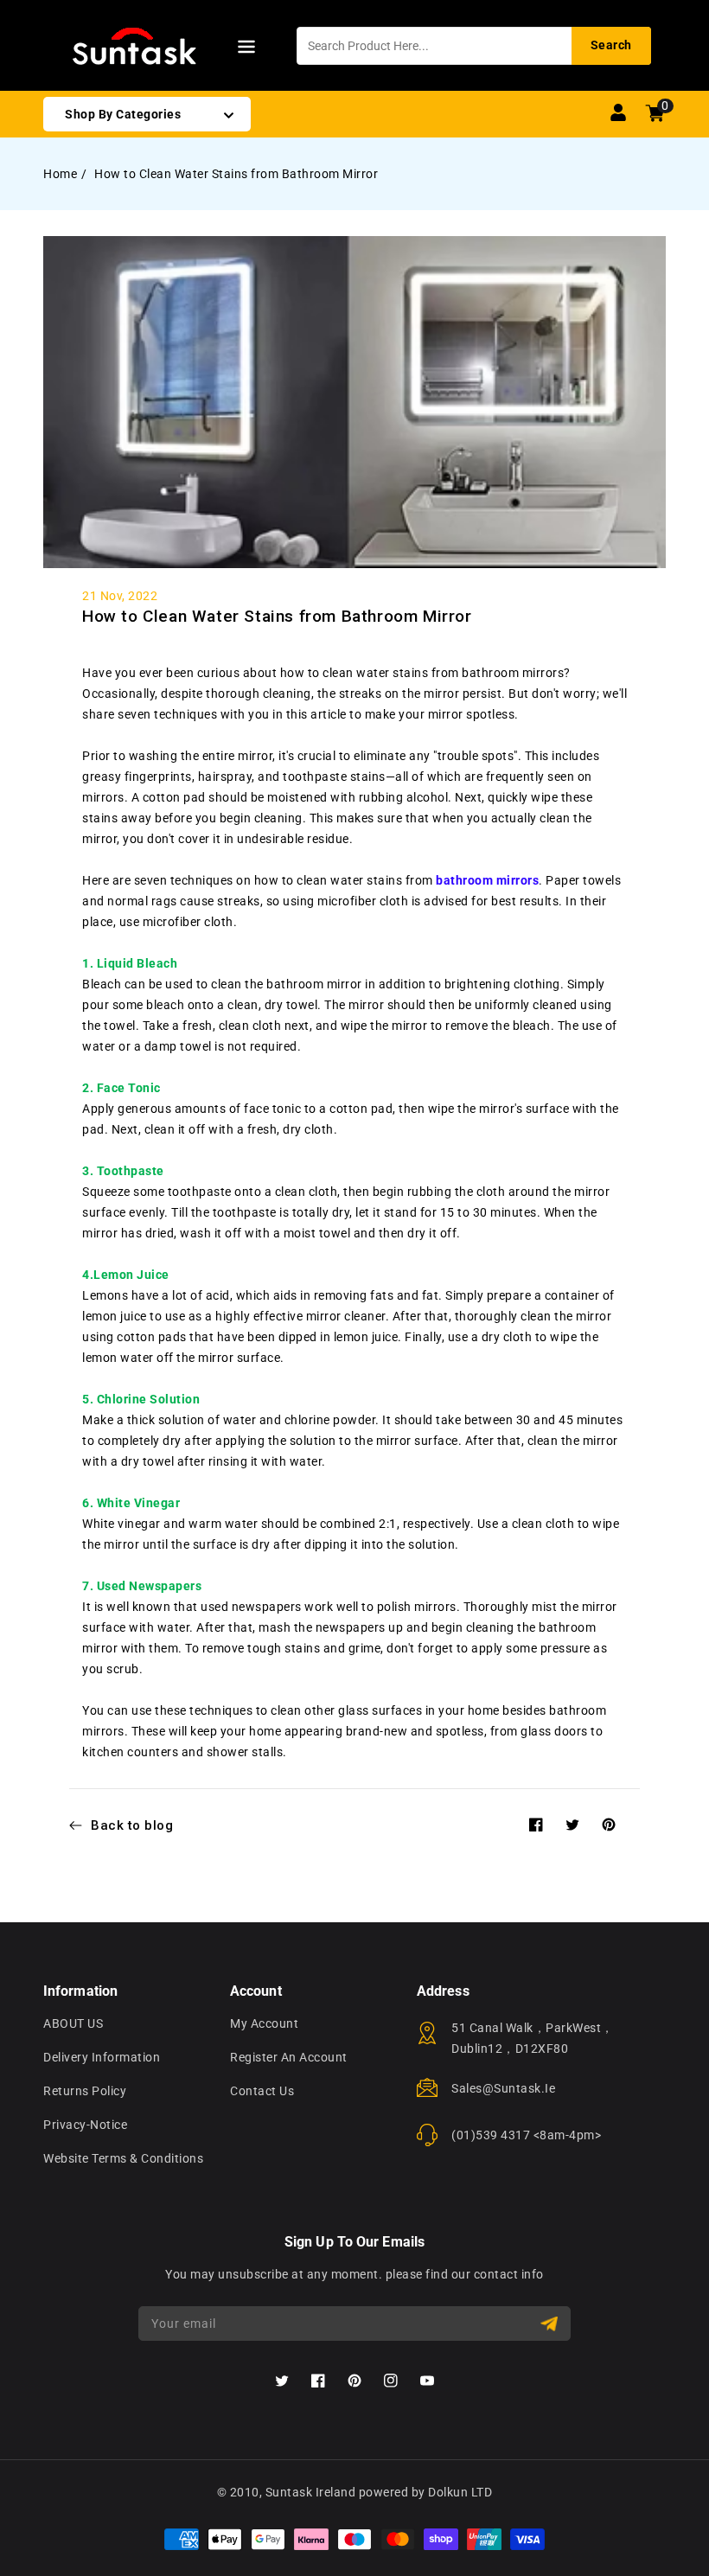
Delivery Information (102, 2057)
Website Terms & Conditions (123, 2158)
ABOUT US (73, 2023)
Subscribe (551, 2324)
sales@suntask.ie (503, 2088)
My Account (264, 2023)
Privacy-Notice (85, 2125)
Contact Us (262, 2091)
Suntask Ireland (311, 2492)
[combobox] (474, 46)
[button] (246, 50)
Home (60, 174)
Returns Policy (85, 2091)
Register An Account (289, 2057)
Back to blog (132, 1825)
